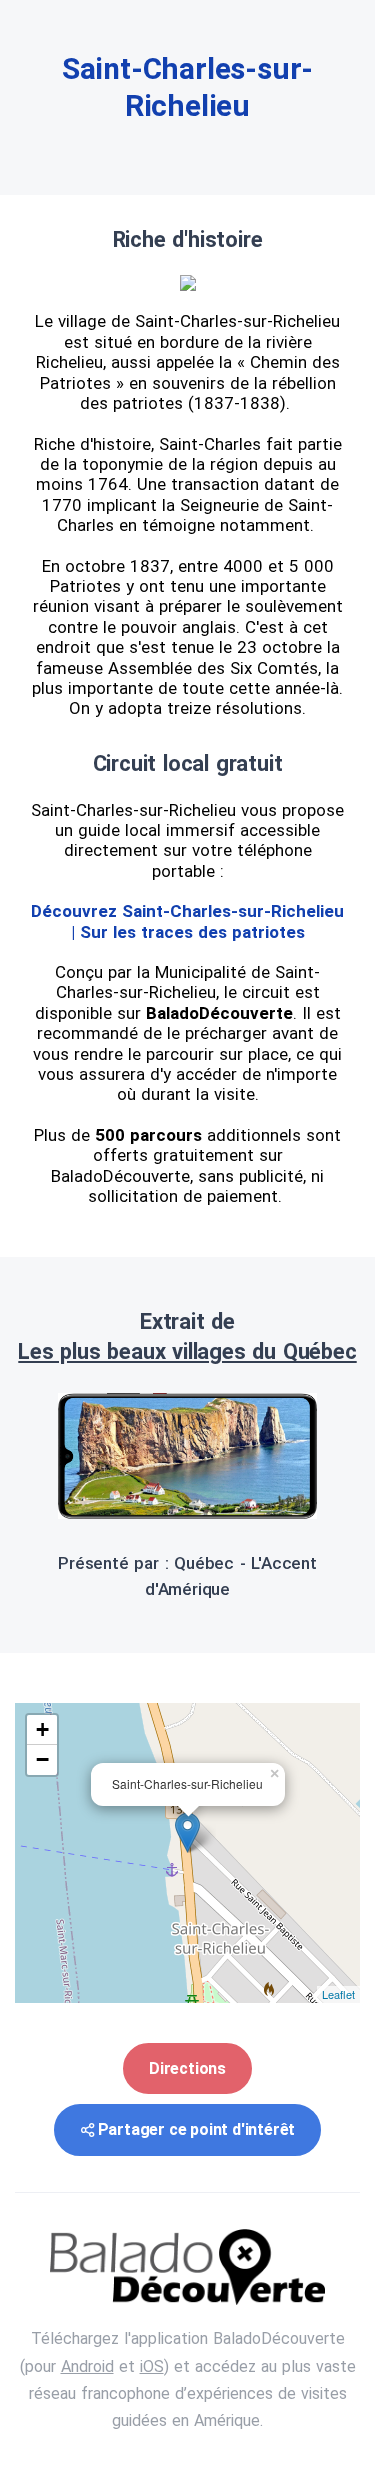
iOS (152, 2366)
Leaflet (338, 1994)
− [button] (42, 1759)
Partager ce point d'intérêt (197, 2129)
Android (87, 2366)
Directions (187, 2068)
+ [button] (42, 1729)
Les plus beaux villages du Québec (187, 1351)
